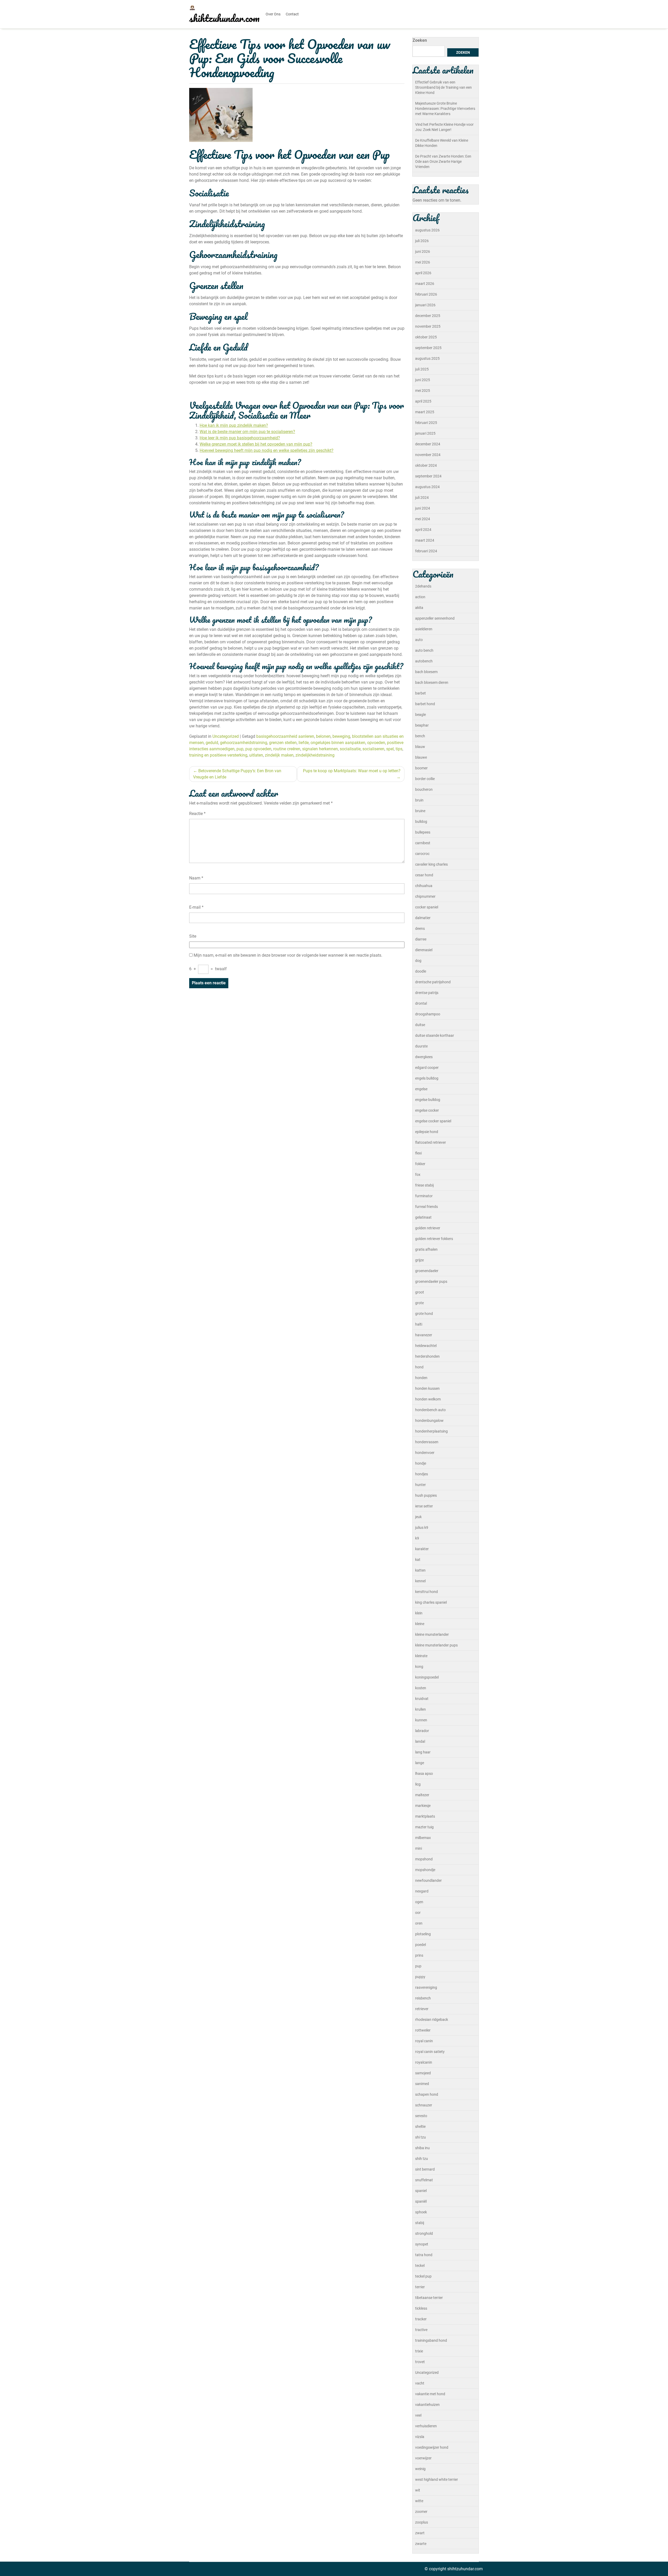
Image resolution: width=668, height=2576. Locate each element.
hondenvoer (425, 1453)
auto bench (424, 650)
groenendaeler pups (431, 1281)
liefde (304, 743)
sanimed (422, 2084)
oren (419, 1923)
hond (419, 1367)
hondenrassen (427, 1442)
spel (390, 749)
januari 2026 (425, 305)
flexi (418, 1153)
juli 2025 (422, 369)
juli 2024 (422, 498)
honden (421, 1378)
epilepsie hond (427, 1132)
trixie (419, 2351)
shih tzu (422, 2159)
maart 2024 (425, 540)
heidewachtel (426, 1346)
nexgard (422, 1891)
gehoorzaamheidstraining (244, 743)
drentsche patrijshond (433, 982)
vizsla (420, 2437)
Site (193, 936)
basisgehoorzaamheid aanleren (285, 736)
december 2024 (428, 444)
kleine (420, 1624)
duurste (421, 1046)
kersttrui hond (427, 1592)
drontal (421, 1003)
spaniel (421, 2191)
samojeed (423, 2073)
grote (419, 1303)
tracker (421, 2319)
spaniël (421, 2201)
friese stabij (424, 1185)
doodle (421, 971)
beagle (421, 715)
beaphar (422, 725)
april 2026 (423, 273)
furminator (424, 1196)
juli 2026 (422, 241)
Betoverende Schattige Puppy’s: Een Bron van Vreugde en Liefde (237, 774)
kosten (421, 1688)
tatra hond (424, 2255)
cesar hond (424, 875)
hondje (421, 1463)
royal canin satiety (430, 2052)
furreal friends (427, 1207)
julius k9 (422, 1527)
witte (419, 2501)
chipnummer (425, 896)
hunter (421, 1485)
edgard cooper (427, 1068)
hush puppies (426, 1495)
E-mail (196, 907)
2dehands (423, 586)
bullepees (423, 832)
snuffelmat (424, 2180)
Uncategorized (226, 736)
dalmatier (423, 918)
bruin (419, 800)
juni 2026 (423, 251)
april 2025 (423, 401)
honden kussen (427, 1388)
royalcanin (424, 2062)
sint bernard (425, 2169)
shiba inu (422, 2148)
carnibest (423, 843)
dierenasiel (424, 950)
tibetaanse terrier (429, 2298)
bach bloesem (426, 672)
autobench (424, 661)
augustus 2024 (427, 487)
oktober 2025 (426, 337)
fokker (420, 1164)
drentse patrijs (427, 993)
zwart (420, 2533)
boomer (421, 768)
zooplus (422, 2522)
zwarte (421, 2544)
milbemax (423, 1838)
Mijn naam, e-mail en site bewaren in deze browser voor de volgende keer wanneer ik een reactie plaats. (288, 955)
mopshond (424, 1859)
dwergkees (424, 1057)
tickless (421, 2308)
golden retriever (428, 1228)
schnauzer (424, 2105)
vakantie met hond (430, 2394)
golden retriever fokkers (434, 1239)
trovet (420, 2362)
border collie (425, 779)
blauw (420, 747)
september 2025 (428, 348)
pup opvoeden (258, 749)
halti (419, 1324)
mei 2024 (423, 519)
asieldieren (424, 629)
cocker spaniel (427, 907)
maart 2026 (425, 284)
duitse (420, 1025)
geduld (212, 743)
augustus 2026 (427, 230)
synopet (422, 2244)
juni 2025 (423, 380)
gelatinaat (423, 1217)
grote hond (424, 1314)
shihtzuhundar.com (224, 18)
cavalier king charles (431, 864)
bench (420, 736)
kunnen (421, 1720)
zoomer (421, 2512)
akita (419, 608)
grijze (419, 1260)
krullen (421, 1709)
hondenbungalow (429, 1421)
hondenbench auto (430, 1410)
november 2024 (428, 455)
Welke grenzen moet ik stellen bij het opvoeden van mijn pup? (256, 444)
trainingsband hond (431, 2340)
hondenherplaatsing (431, 1431)
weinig (420, 2469)
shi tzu (421, 2137)
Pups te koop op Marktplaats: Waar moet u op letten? (352, 771)
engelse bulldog (428, 1100)
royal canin (424, 2041)
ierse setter (424, 1506)
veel (418, 2415)
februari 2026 (426, 294)
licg (418, 1784)
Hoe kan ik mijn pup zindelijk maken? (234, 425)
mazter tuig (424, 1827)
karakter (422, 1549)
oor (418, 1913)
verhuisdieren (426, 2426)
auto (419, 640)
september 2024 (428, 476)
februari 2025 (426, 423)
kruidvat (422, 1699)
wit (418, 2490)
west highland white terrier (437, 2479)
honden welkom (428, 1399)
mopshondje (425, 1870)
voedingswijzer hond (432, 2447)
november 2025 (428, 326)
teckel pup (423, 2276)
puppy (420, 1977)
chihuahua (424, 886)
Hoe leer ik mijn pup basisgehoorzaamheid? (240, 438)
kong (419, 1667)
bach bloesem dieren (432, 682)
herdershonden (427, 1356)
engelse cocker (427, 1110)
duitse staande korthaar (435, 1035)
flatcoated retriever (431, 1142)
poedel (421, 1945)
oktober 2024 (426, 465)
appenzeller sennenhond (435, 618)
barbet (421, 693)
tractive (421, 2330)
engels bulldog (427, 1078)
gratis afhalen (426, 1249)
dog (418, 961)
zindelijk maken (279, 755)
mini (419, 1848)
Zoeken (420, 40)
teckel (420, 2266)
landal (420, 1741)
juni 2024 (423, 508)
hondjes (422, 1474)
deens (420, 928)
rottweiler (423, 2030)
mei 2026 (423, 262)
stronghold (424, 2233)
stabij (420, 2223)
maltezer (422, 1795)
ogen (419, 1902)
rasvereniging (426, 1987)
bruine (420, 811)
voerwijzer (423, 2458)
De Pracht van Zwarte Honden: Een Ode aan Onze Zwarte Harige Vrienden (443, 161)
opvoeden (376, 743)
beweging (341, 736)
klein (419, 1613)
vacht (420, 2383)
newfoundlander (428, 1880)
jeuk (418, 1517)
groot (420, 1292)
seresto (421, 2116)
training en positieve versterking (218, 755)
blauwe (421, 757)
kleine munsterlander (432, 1634)
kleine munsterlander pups (436, 1645)
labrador (422, 1731)
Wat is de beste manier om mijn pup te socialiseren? (247, 432)
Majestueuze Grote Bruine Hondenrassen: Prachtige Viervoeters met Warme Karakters (445, 109)
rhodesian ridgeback (432, 2020)
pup (240, 749)
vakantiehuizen (427, 2405)
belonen (323, 736)
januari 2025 (425, 433)
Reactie (197, 814)
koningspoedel (427, 1677)
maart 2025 (425, 412)
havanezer (424, 1335)
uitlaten (256, 755)
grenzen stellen (283, 743)
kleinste (421, 1656)
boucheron (424, 789)
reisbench (423, 1998)
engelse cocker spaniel (433, 1121)
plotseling (423, 1934)
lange (420, 1763)
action (420, 597)
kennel (420, 1581)
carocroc (422, 854)
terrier (420, 2287)
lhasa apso (424, 1774)
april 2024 (423, 530)
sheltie (420, 2126)
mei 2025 (423, 391)
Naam (196, 878)
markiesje (423, 1806)
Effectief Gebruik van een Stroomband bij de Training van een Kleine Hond (443, 87)
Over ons (273, 14)
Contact (292, 14)
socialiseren (373, 749)
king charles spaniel (431, 1602)
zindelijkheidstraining (315, 755)
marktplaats (425, 1816)
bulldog (421, 822)
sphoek (421, 2212)
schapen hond (427, 2094)
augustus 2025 (427, 358)
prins (419, 1955)
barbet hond (425, 704)
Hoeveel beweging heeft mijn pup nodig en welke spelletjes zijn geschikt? (267, 450)
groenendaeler (427, 1271)
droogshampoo (428, 1014)
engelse (421, 1089)
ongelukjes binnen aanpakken (338, 743)
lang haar (423, 1752)
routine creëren (287, 749)
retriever (422, 2009)
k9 (417, 1538)
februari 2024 (426, 551)
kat (418, 1560)
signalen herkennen (320, 749)
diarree (421, 939)
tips (399, 749)
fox (418, 1175)
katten (420, 1570)
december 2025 (428, 316)
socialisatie (350, 749)
